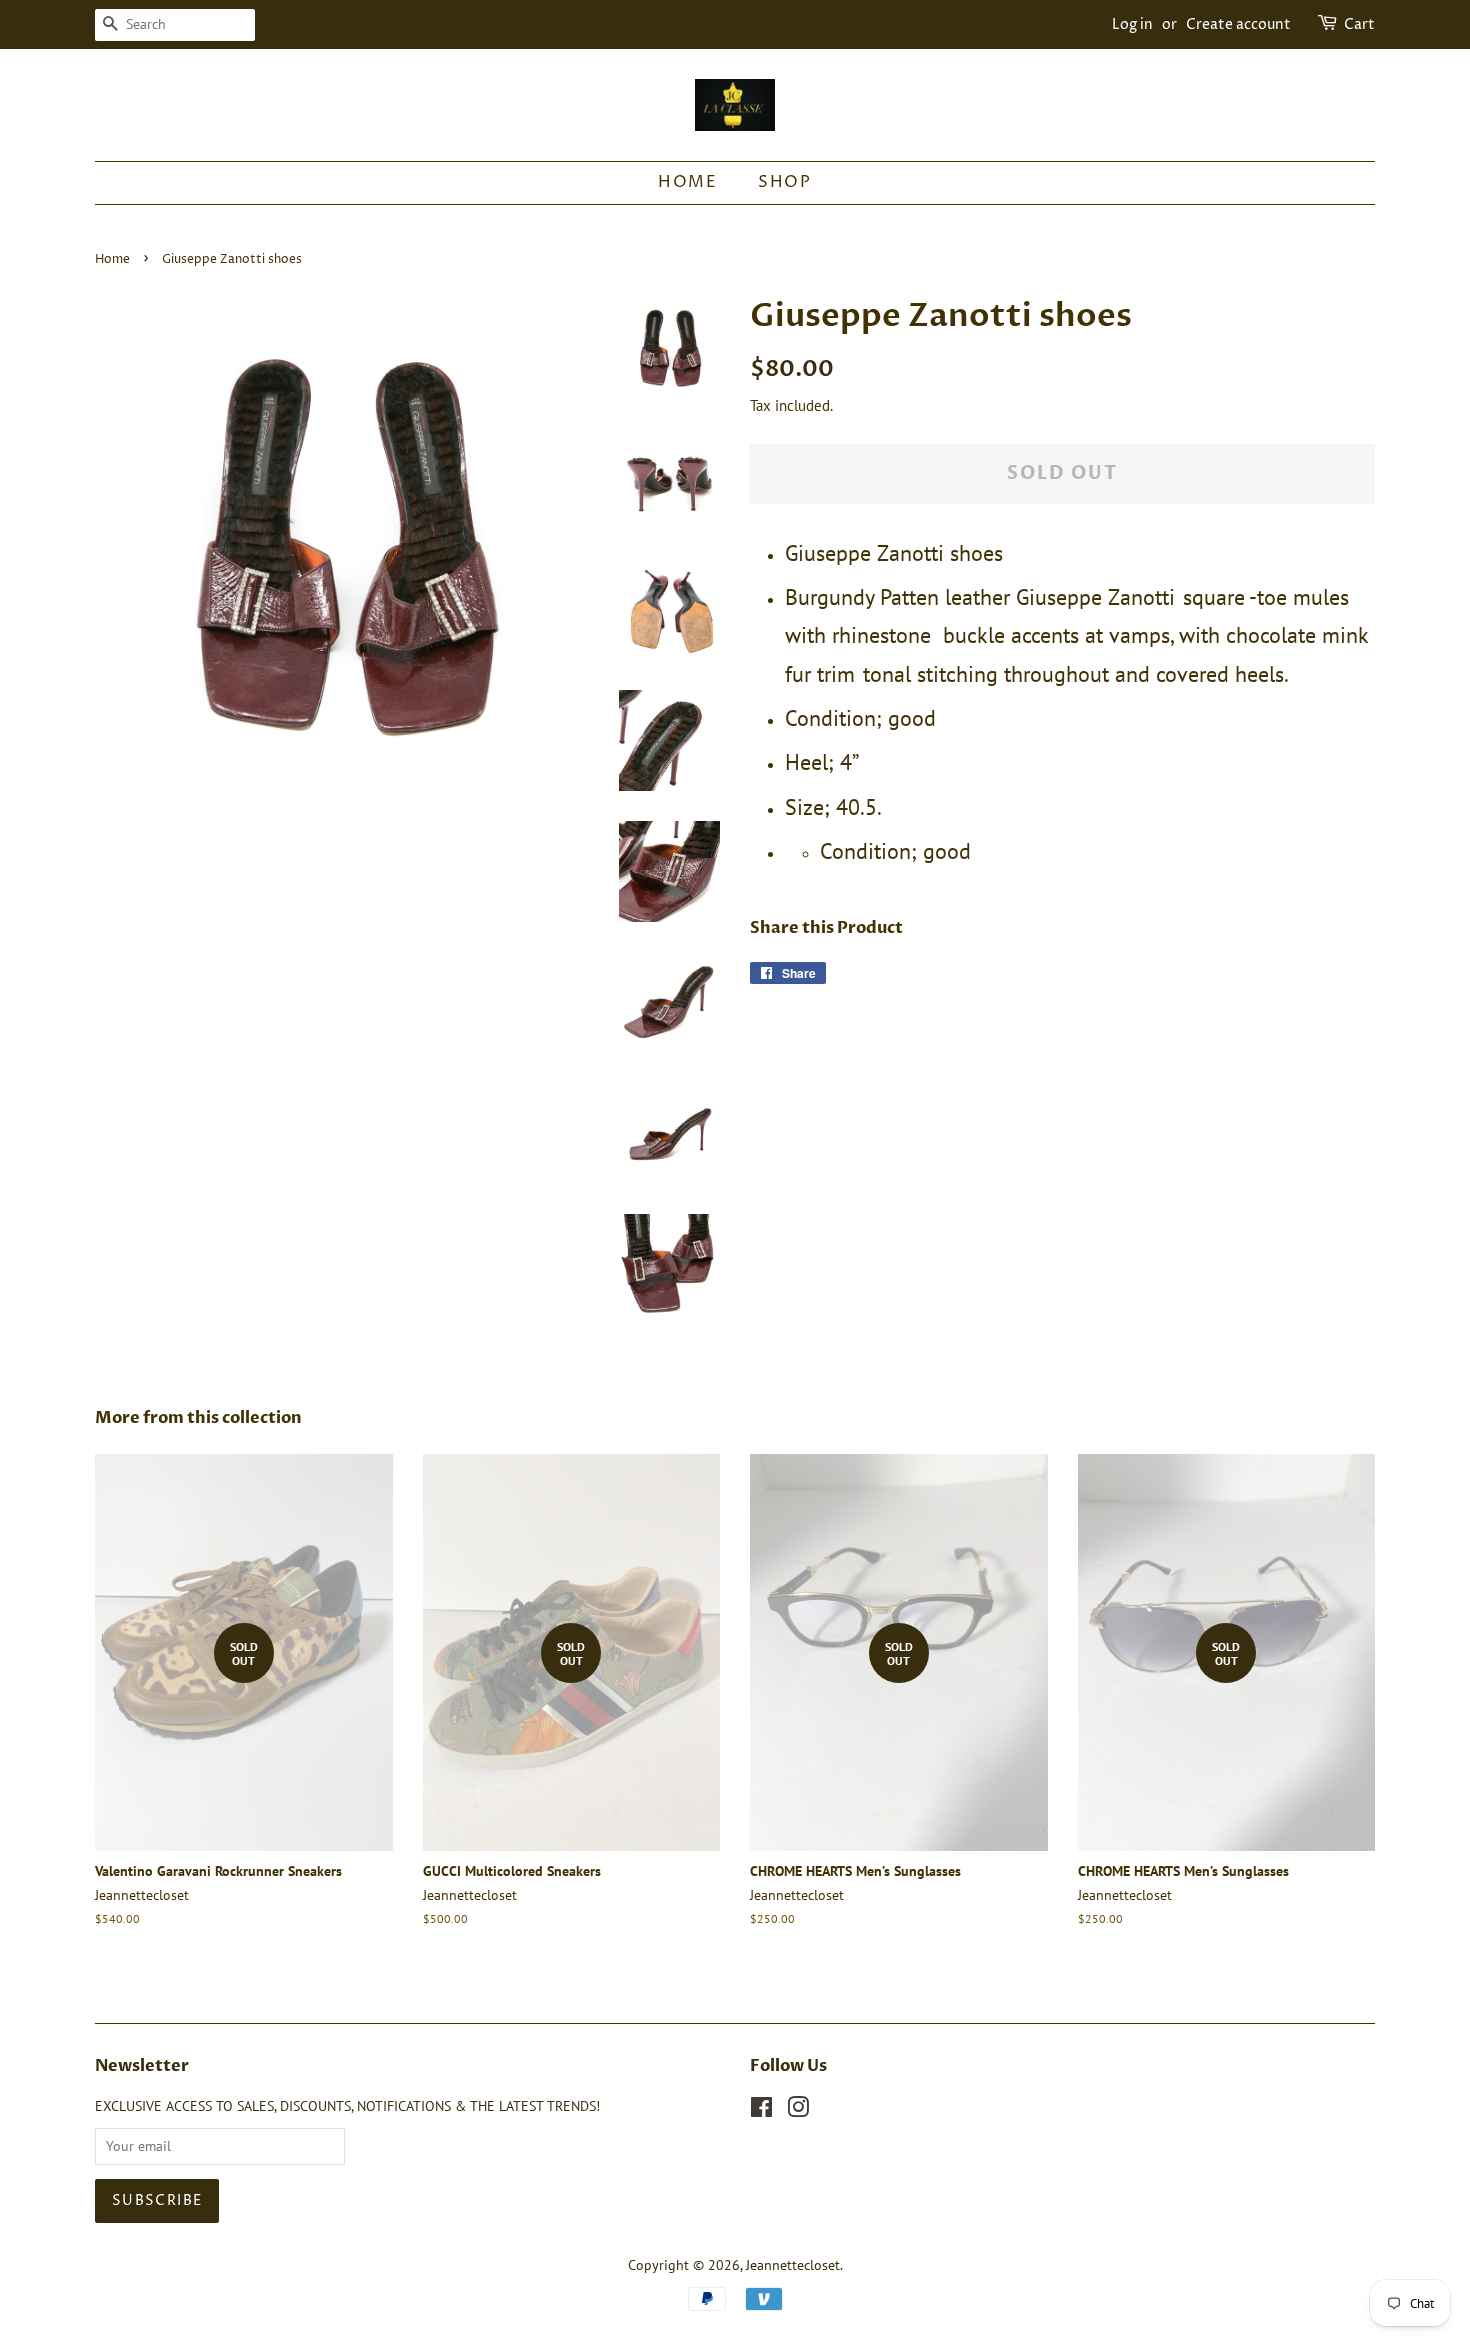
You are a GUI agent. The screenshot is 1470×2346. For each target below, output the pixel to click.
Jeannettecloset (793, 2265)
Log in (1132, 24)
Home (687, 182)
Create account (1238, 24)
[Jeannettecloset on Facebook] (761, 2111)
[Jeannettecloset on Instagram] (798, 2111)
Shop (784, 182)
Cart (1359, 24)
